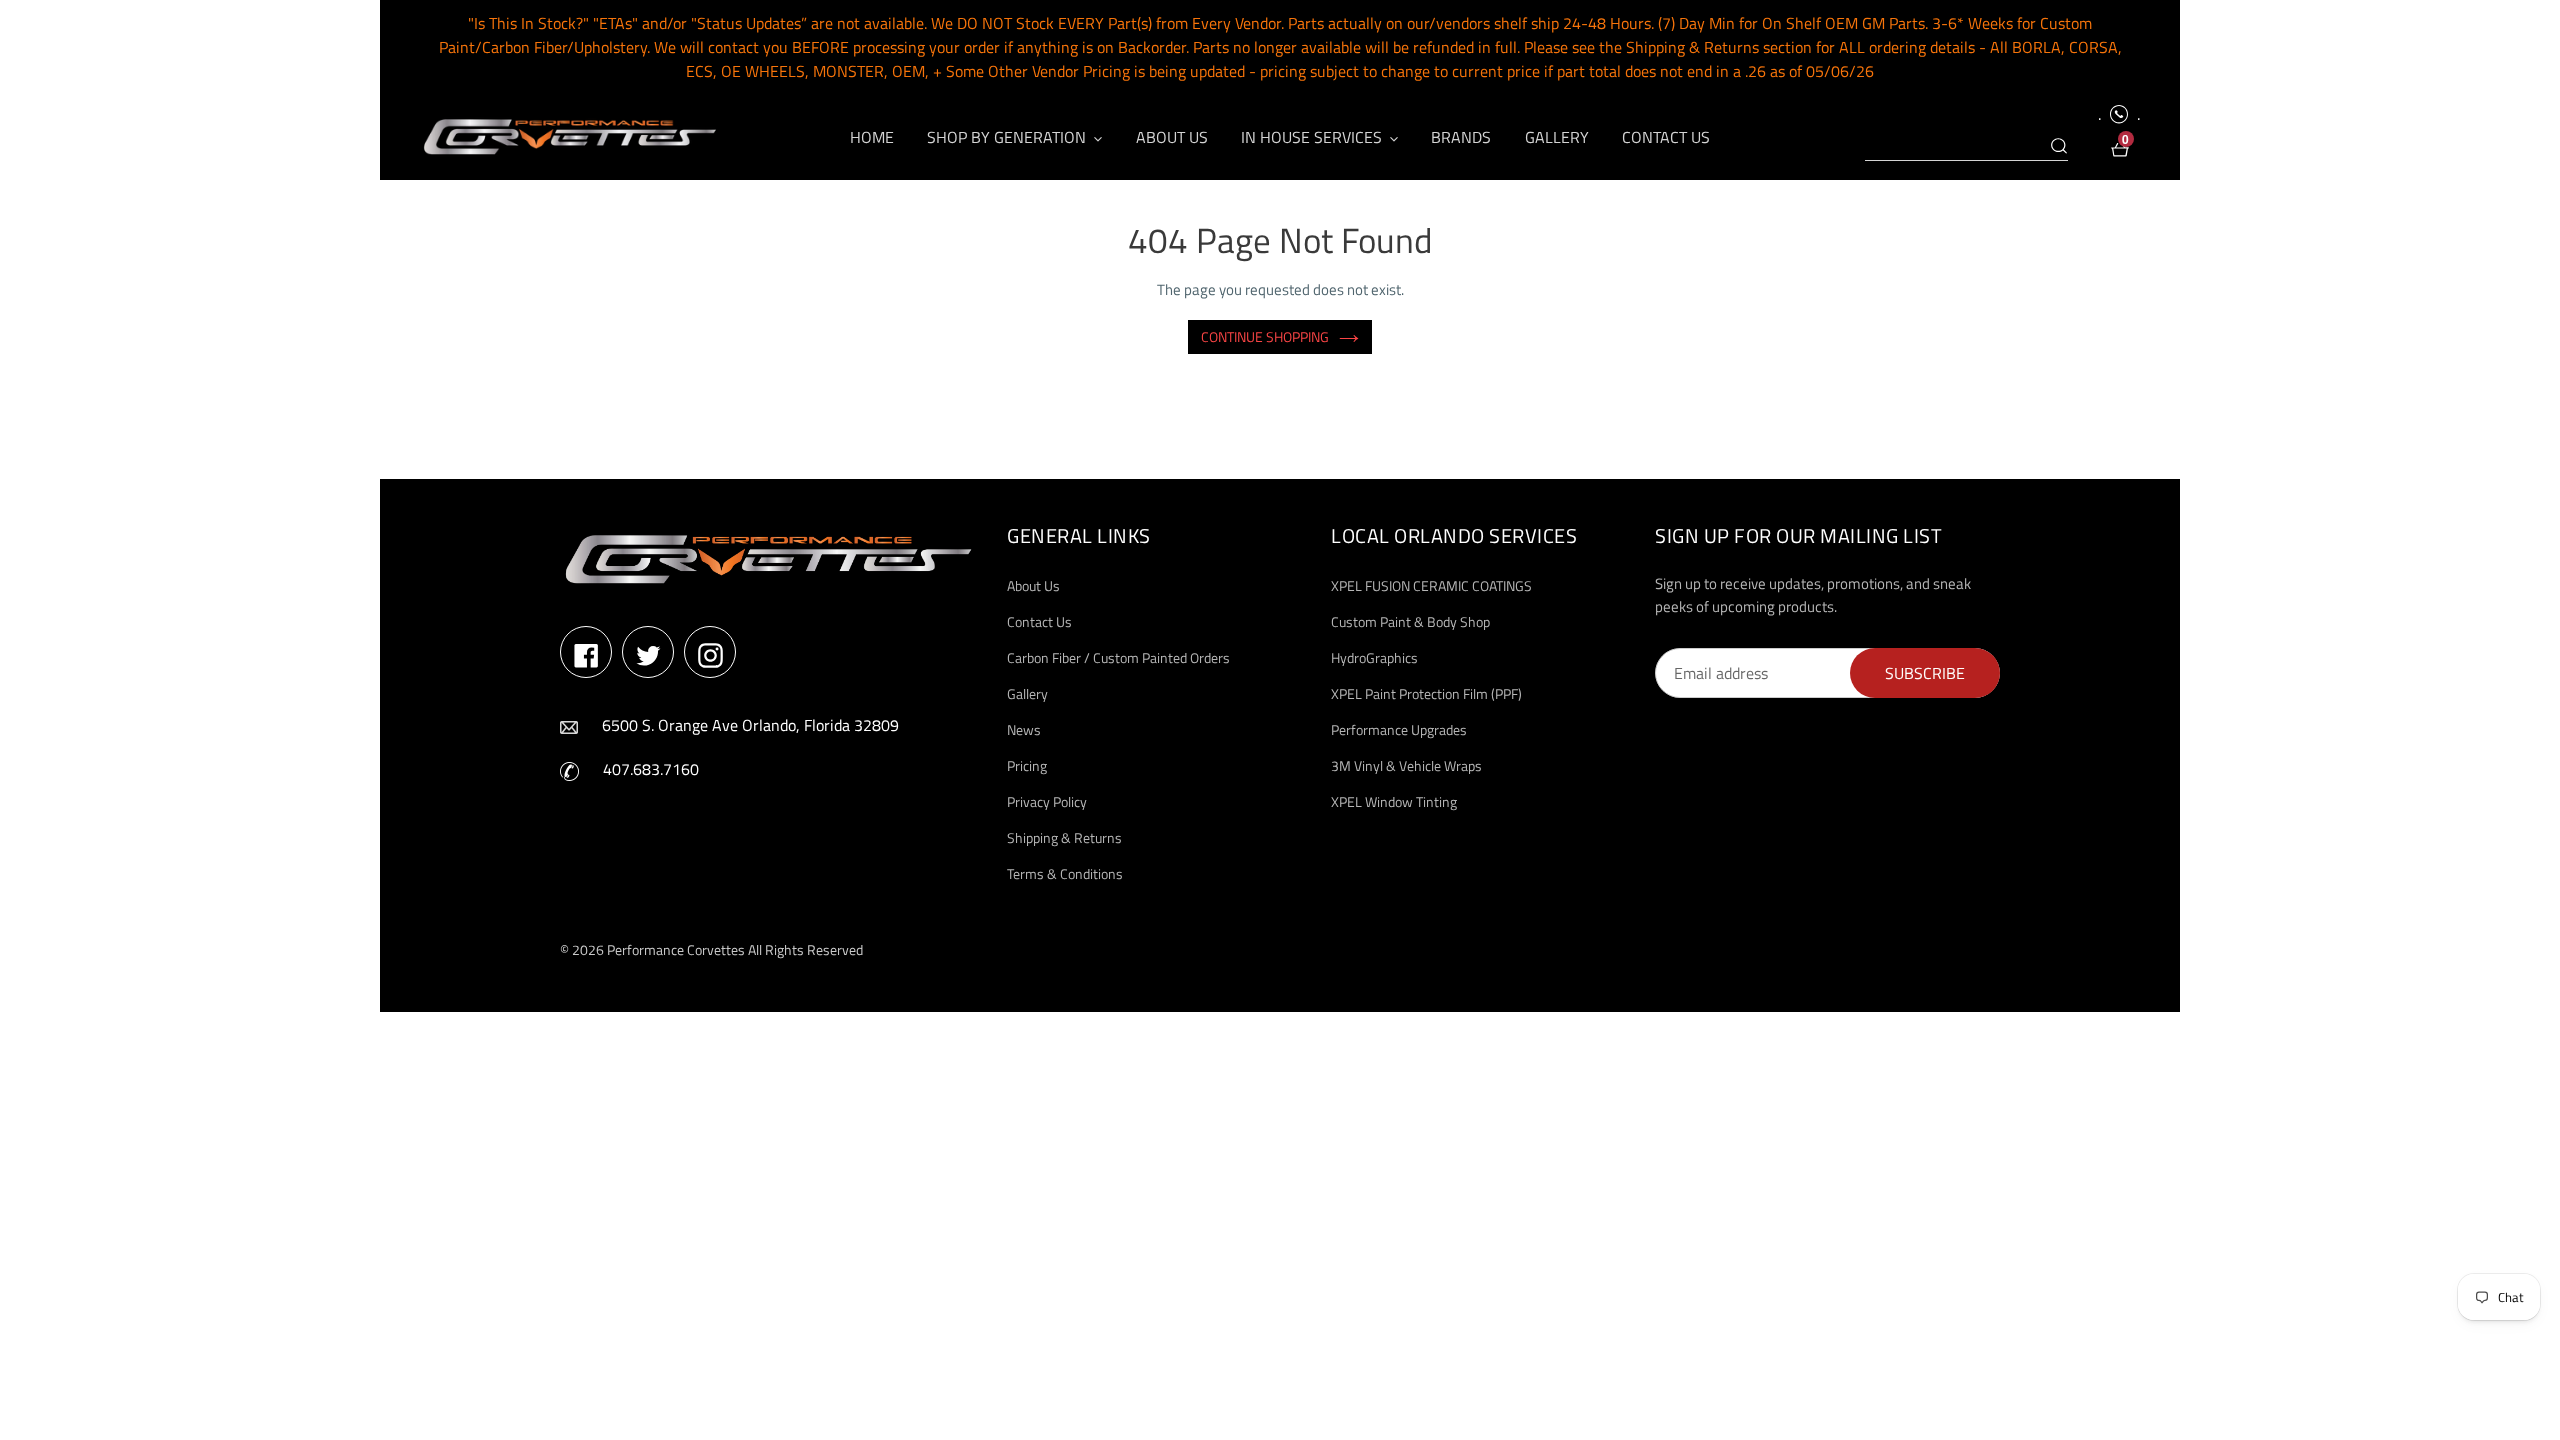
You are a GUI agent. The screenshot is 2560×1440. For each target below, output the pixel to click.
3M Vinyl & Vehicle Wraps (1406, 765)
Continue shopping (1265, 336)
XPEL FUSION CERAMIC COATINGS (1431, 585)
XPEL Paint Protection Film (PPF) (1426, 693)
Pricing (1027, 765)
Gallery (1027, 693)
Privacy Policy (1047, 801)
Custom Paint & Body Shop (1410, 621)
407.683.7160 (651, 769)
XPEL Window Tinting (1394, 801)
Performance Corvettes (676, 949)
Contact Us (1039, 621)
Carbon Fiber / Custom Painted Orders (1118, 657)
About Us (1033, 585)
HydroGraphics (1374, 657)
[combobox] (1966, 147)
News (1024, 729)
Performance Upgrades (1399, 729)
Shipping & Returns (1064, 837)
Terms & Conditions (1065, 873)
